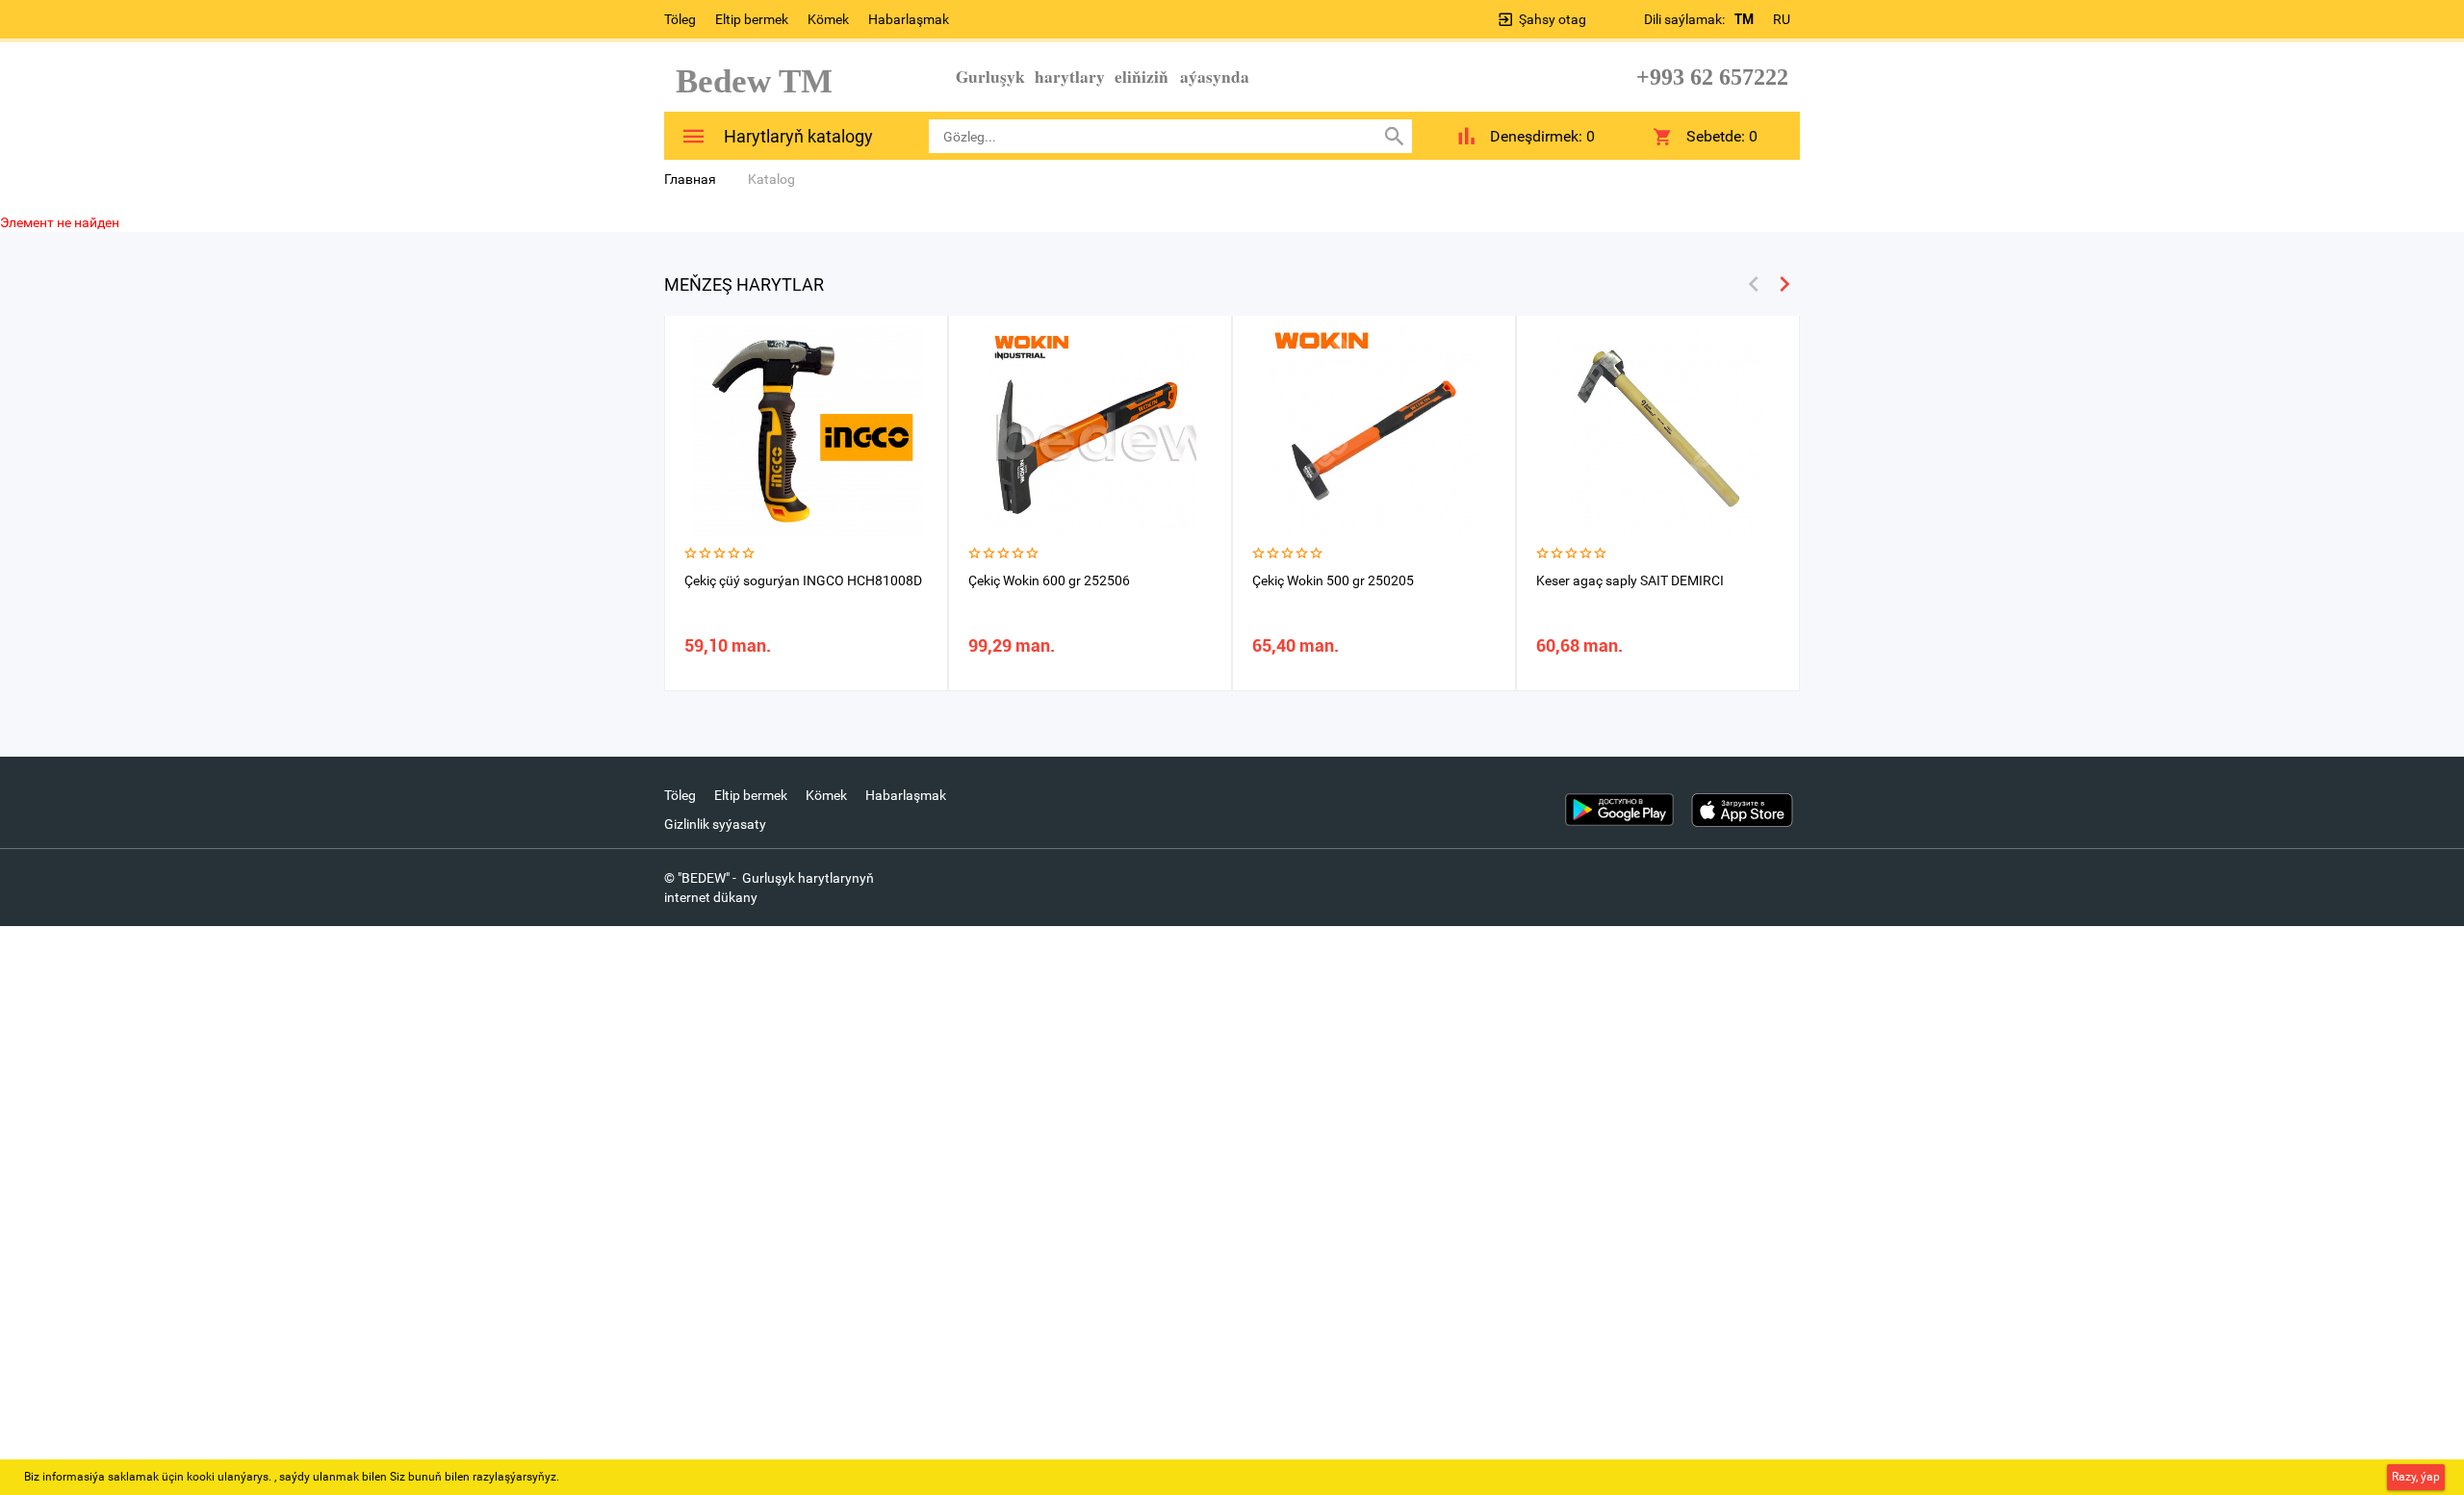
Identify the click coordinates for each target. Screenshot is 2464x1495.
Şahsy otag (1553, 19)
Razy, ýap (2416, 1477)
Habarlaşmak (909, 19)
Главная (690, 179)
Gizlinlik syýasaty (715, 824)
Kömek (828, 19)
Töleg (680, 19)
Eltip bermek (752, 19)
